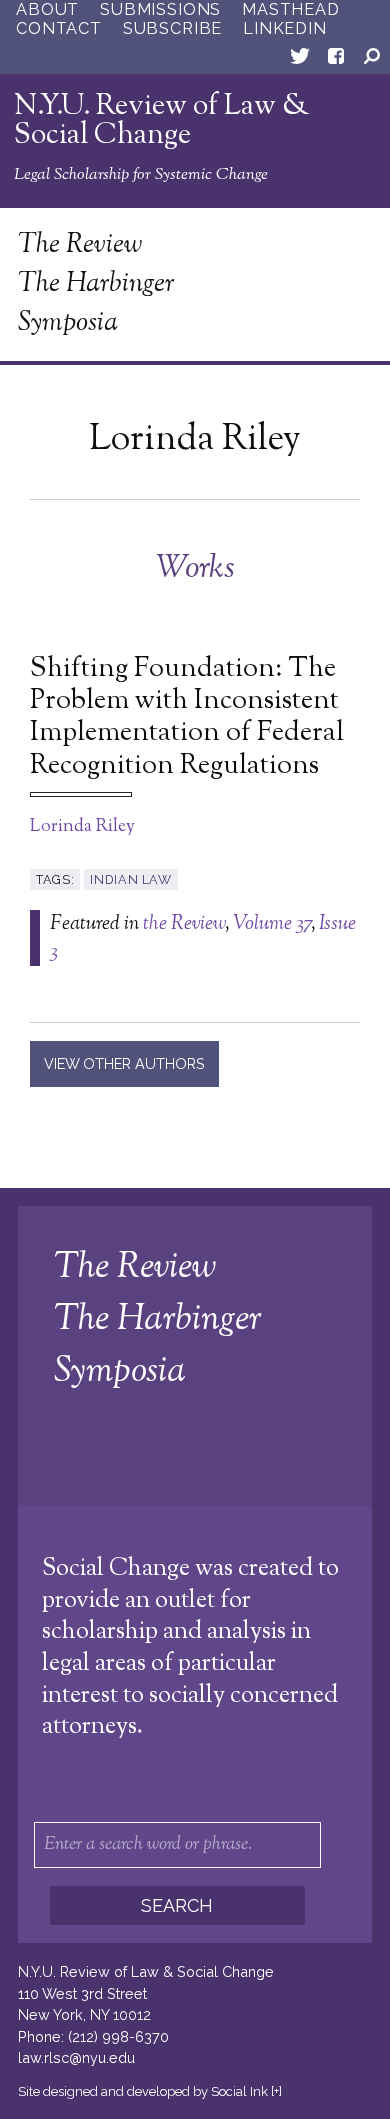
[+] (276, 2091)
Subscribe (172, 28)
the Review (184, 924)
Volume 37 (272, 924)
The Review (80, 245)
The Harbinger (96, 284)
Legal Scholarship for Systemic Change (141, 175)
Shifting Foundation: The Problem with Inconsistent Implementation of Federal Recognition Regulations (187, 718)
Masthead (290, 9)
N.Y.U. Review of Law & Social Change (162, 121)
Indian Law (130, 879)
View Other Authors (124, 1063)
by (143, 2091)
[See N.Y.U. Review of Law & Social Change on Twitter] (300, 60)
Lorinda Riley (82, 827)
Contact (59, 28)
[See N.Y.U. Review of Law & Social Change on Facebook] (336, 60)
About (47, 9)
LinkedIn (284, 28)
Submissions (160, 9)
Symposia (68, 323)
